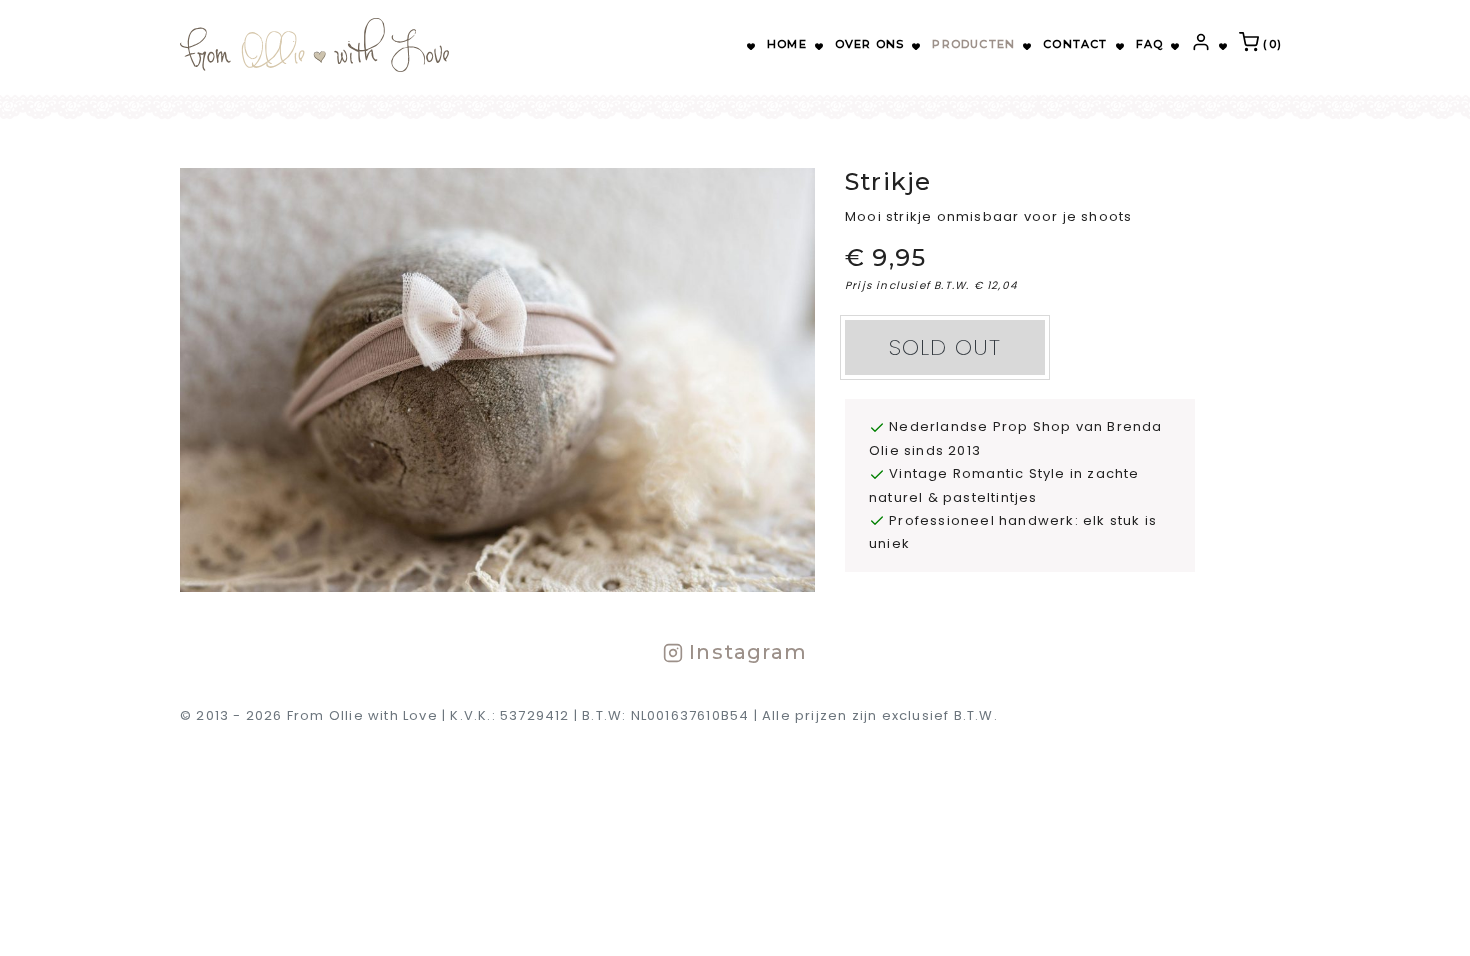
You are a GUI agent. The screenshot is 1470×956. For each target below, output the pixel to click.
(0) (1270, 44)
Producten (973, 44)
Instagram (745, 652)
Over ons (870, 44)
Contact (1075, 44)
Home (787, 44)
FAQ (1150, 44)
